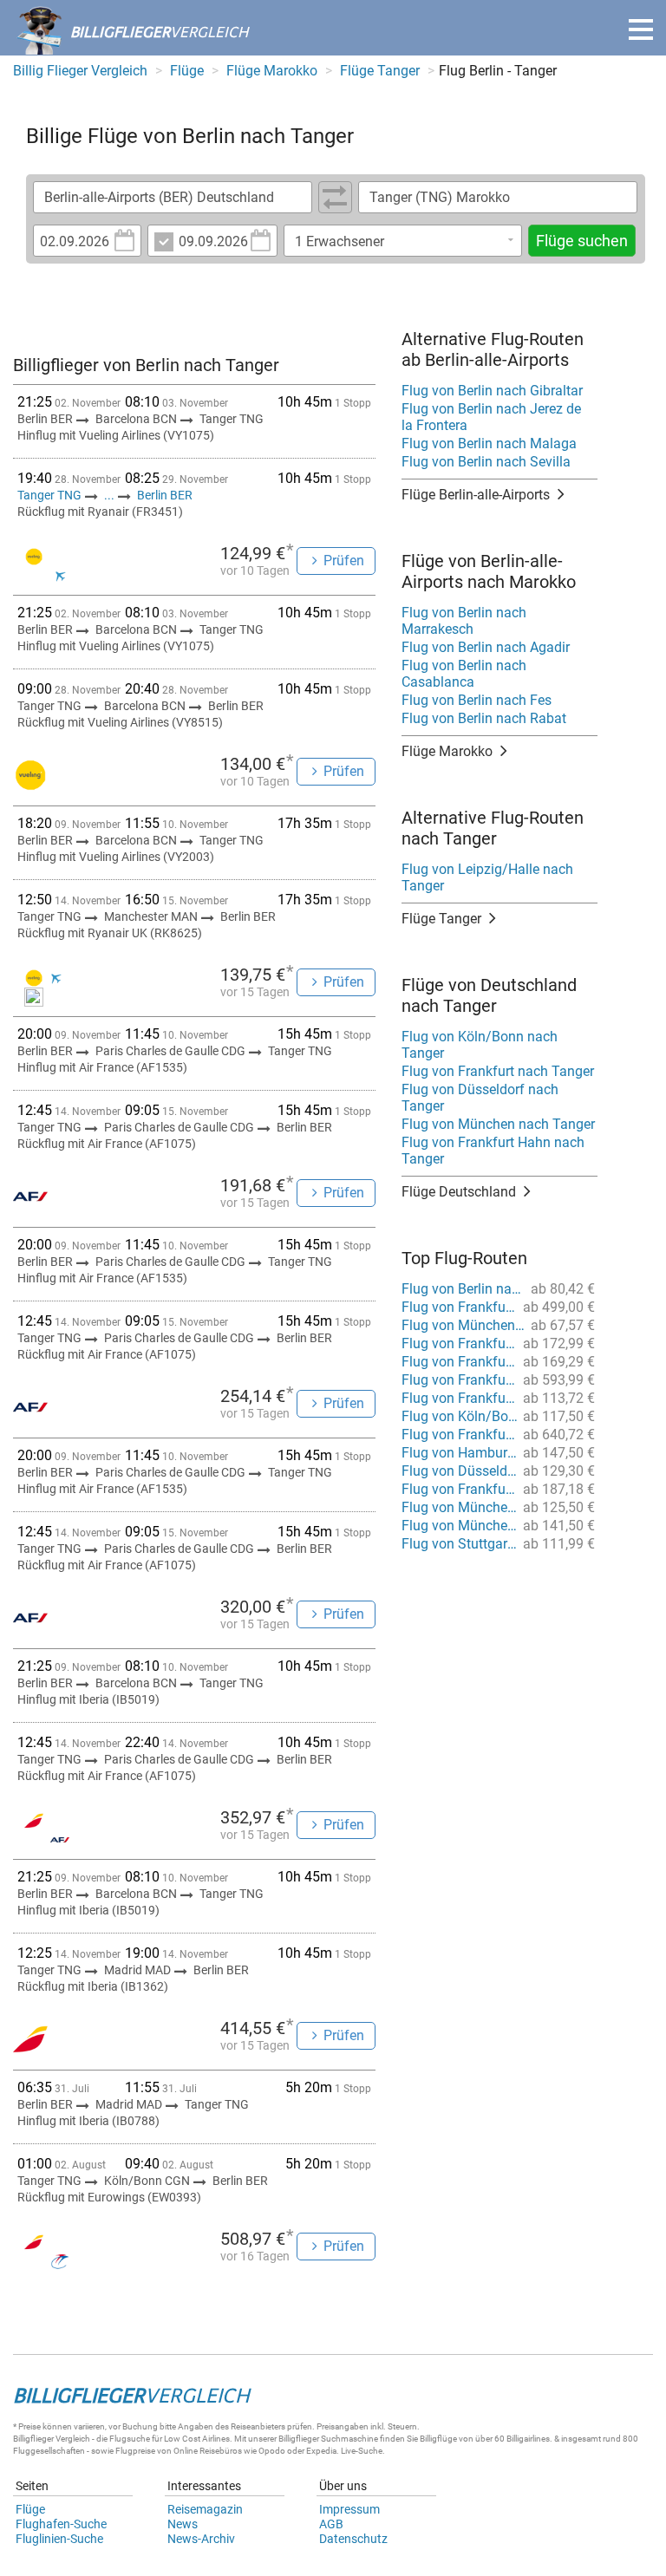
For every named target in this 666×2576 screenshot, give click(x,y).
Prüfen (344, 561)
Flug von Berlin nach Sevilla (486, 462)
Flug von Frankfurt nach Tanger (498, 1071)
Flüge (30, 2509)
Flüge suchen (582, 241)
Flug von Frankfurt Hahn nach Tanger (493, 1151)
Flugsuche (130, 2439)
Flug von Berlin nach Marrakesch (464, 621)
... (109, 495)
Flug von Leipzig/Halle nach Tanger (487, 877)
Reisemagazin (205, 2509)
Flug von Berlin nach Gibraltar (492, 391)
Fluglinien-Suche (59, 2539)
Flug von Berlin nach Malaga (489, 443)
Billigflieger (33, 2439)
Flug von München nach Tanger (498, 1124)
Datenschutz (353, 2539)
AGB (331, 2524)
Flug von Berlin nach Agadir (486, 647)
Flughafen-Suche (61, 2524)
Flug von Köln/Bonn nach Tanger (480, 1045)
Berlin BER (165, 495)
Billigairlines (528, 2439)
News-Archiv (201, 2539)
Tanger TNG (51, 495)
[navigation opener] (641, 29)
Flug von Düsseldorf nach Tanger (480, 1098)
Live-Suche (362, 2451)
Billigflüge (438, 2439)
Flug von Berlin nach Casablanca (464, 674)
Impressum (349, 2509)
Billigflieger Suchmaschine (328, 2439)
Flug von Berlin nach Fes (477, 700)
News (183, 2524)
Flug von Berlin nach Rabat (484, 718)
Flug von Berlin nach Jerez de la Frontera (491, 417)
